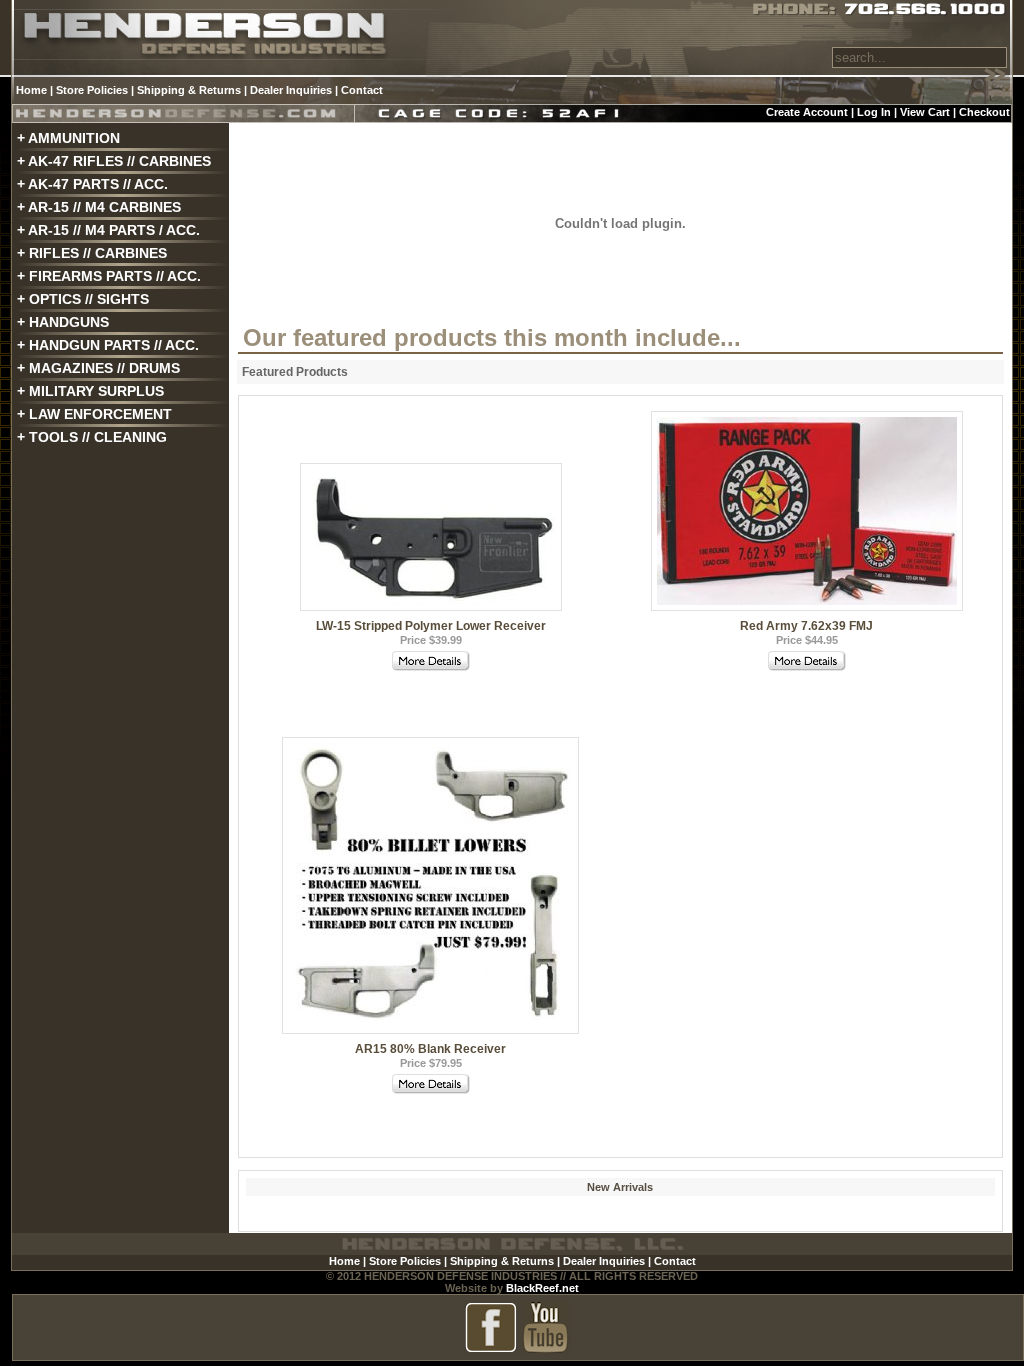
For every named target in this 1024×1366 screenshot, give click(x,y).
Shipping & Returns (189, 90)
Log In (874, 112)
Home (31, 90)
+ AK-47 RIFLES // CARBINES (114, 161)
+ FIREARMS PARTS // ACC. (109, 276)
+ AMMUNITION (68, 138)
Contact (362, 90)
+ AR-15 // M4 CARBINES (99, 207)
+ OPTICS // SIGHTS (83, 299)
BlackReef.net (542, 1288)
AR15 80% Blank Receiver (430, 1049)
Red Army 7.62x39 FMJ (806, 626)
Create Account (807, 112)
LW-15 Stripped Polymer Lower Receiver (431, 626)
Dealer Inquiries (291, 90)
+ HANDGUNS (63, 322)
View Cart (925, 112)
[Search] (995, 80)
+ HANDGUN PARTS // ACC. (108, 345)
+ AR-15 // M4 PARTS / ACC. (108, 230)
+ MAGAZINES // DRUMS (98, 368)
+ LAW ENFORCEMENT (94, 414)
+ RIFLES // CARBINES (92, 253)
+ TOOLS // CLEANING (92, 437)
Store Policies (92, 90)
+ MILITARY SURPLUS (90, 391)
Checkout (984, 112)
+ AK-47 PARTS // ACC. (92, 184)
